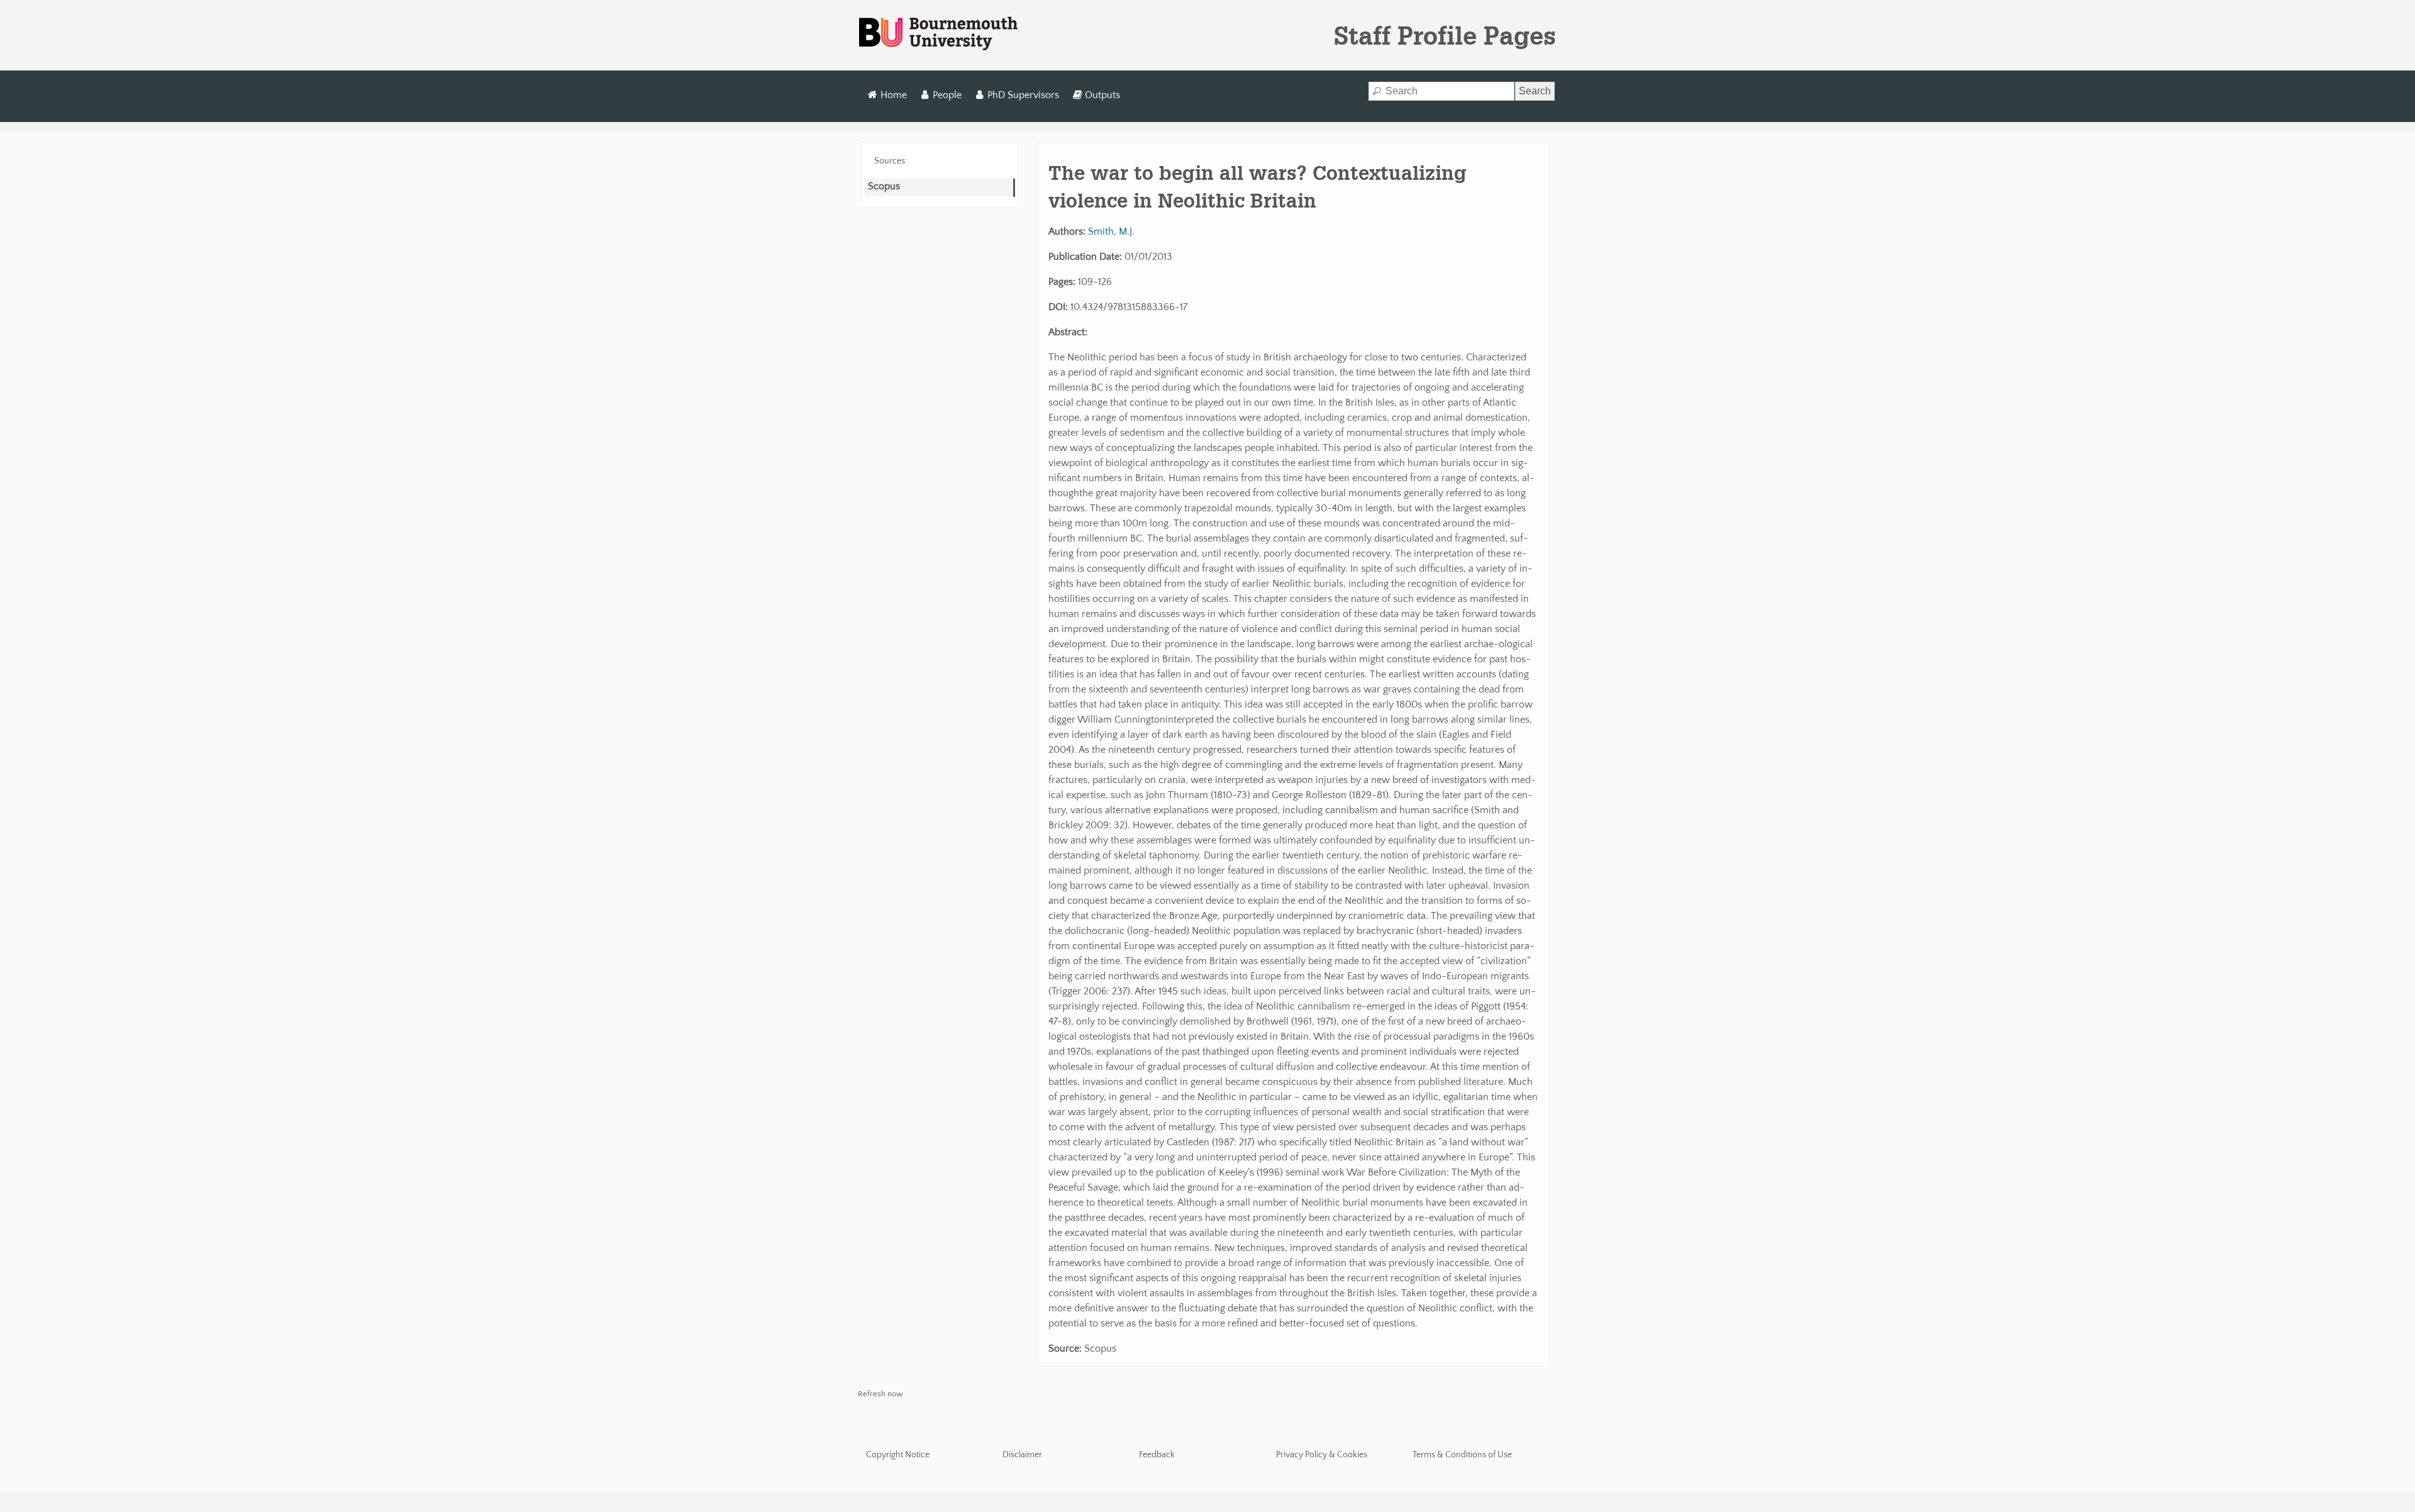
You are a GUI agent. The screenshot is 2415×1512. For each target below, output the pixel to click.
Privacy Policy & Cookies (1322, 1455)
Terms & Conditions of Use (1462, 1455)
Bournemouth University (938, 34)
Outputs (1102, 95)
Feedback (1157, 1455)
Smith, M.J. (1111, 231)
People (947, 95)
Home (894, 95)
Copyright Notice (898, 1455)
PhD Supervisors (1023, 95)
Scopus (884, 186)
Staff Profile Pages (1445, 35)
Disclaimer (1022, 1455)
